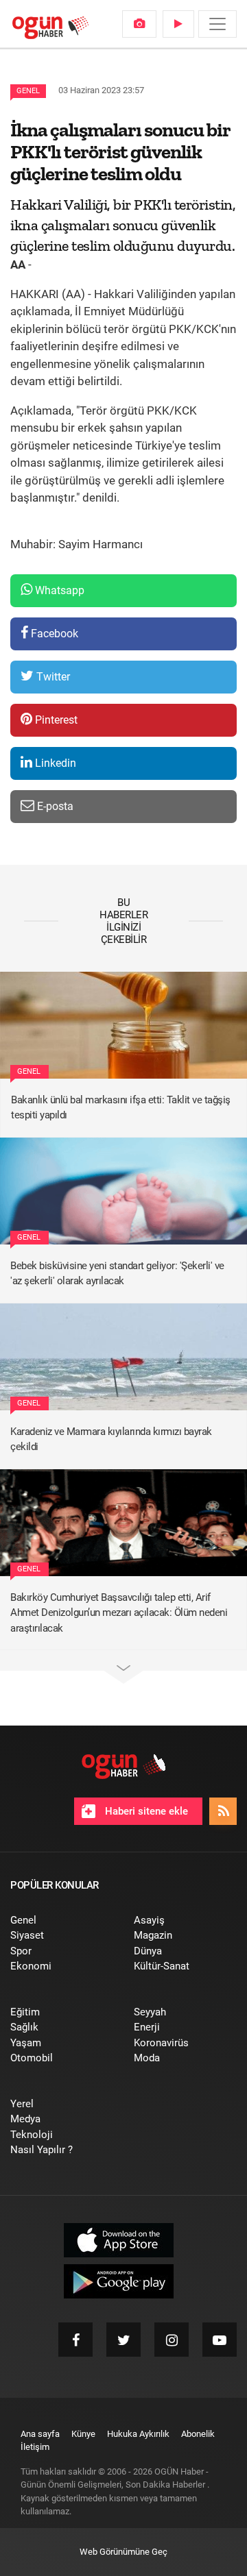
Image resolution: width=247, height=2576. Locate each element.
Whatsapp (58, 590)
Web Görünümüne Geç (123, 2552)
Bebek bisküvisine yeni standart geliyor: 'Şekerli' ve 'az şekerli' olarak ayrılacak (117, 1274)
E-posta (54, 806)
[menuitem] (139, 24)
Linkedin (54, 763)
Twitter (52, 677)
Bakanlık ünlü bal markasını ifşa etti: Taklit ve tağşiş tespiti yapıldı (121, 1108)
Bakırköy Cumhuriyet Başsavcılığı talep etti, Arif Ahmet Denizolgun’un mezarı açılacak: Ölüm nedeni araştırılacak (119, 1613)
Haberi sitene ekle (145, 1811)
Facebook (53, 634)
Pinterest (55, 720)
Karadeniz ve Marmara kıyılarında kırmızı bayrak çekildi (111, 1439)
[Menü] (217, 24)
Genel (28, 91)
